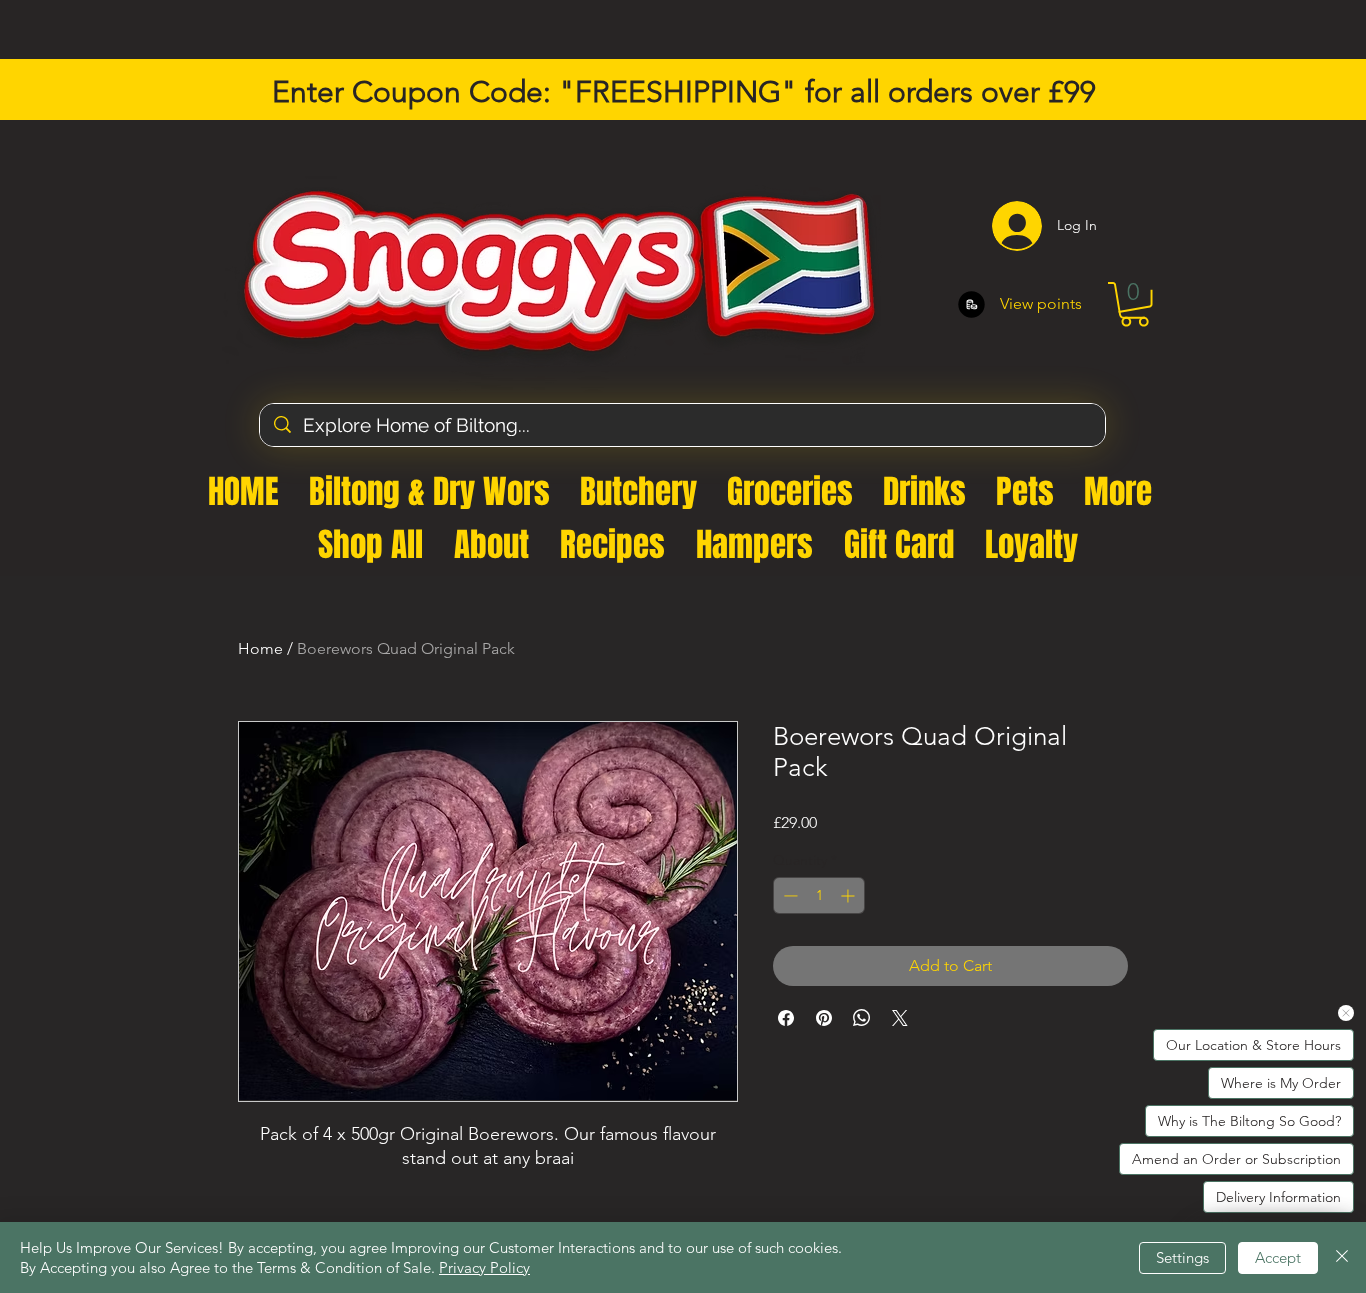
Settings (1182, 1257)
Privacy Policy (484, 1267)
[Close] (1342, 1257)
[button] (1143, 327)
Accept (1278, 1257)
